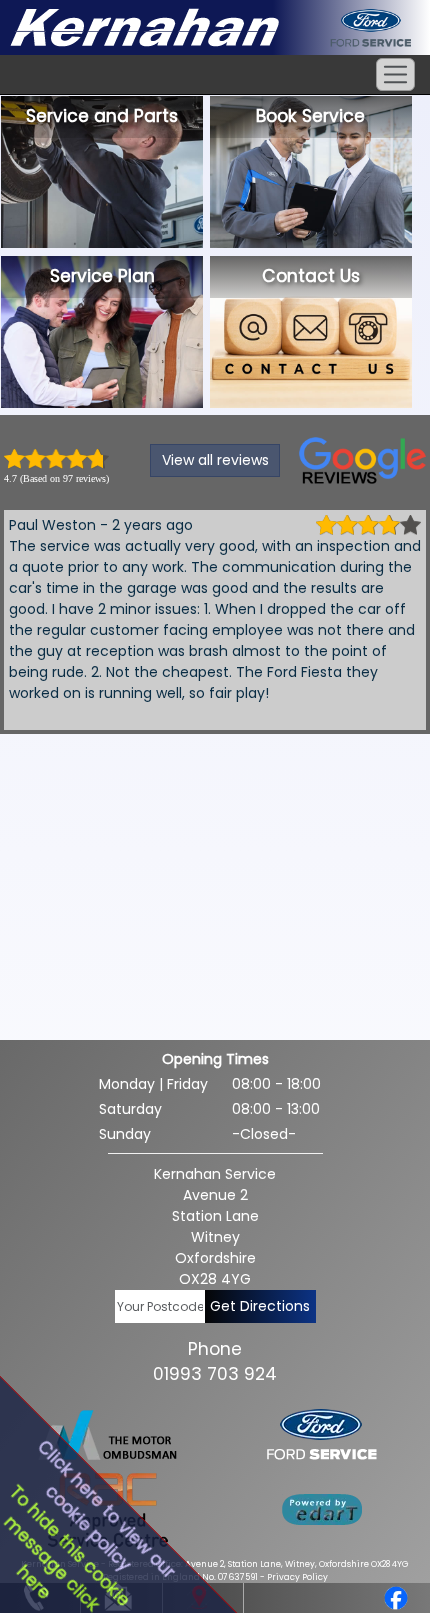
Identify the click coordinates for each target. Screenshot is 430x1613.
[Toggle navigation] (395, 74)
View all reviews (215, 460)
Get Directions (260, 1306)
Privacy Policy (297, 1577)
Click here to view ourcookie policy (106, 1509)
